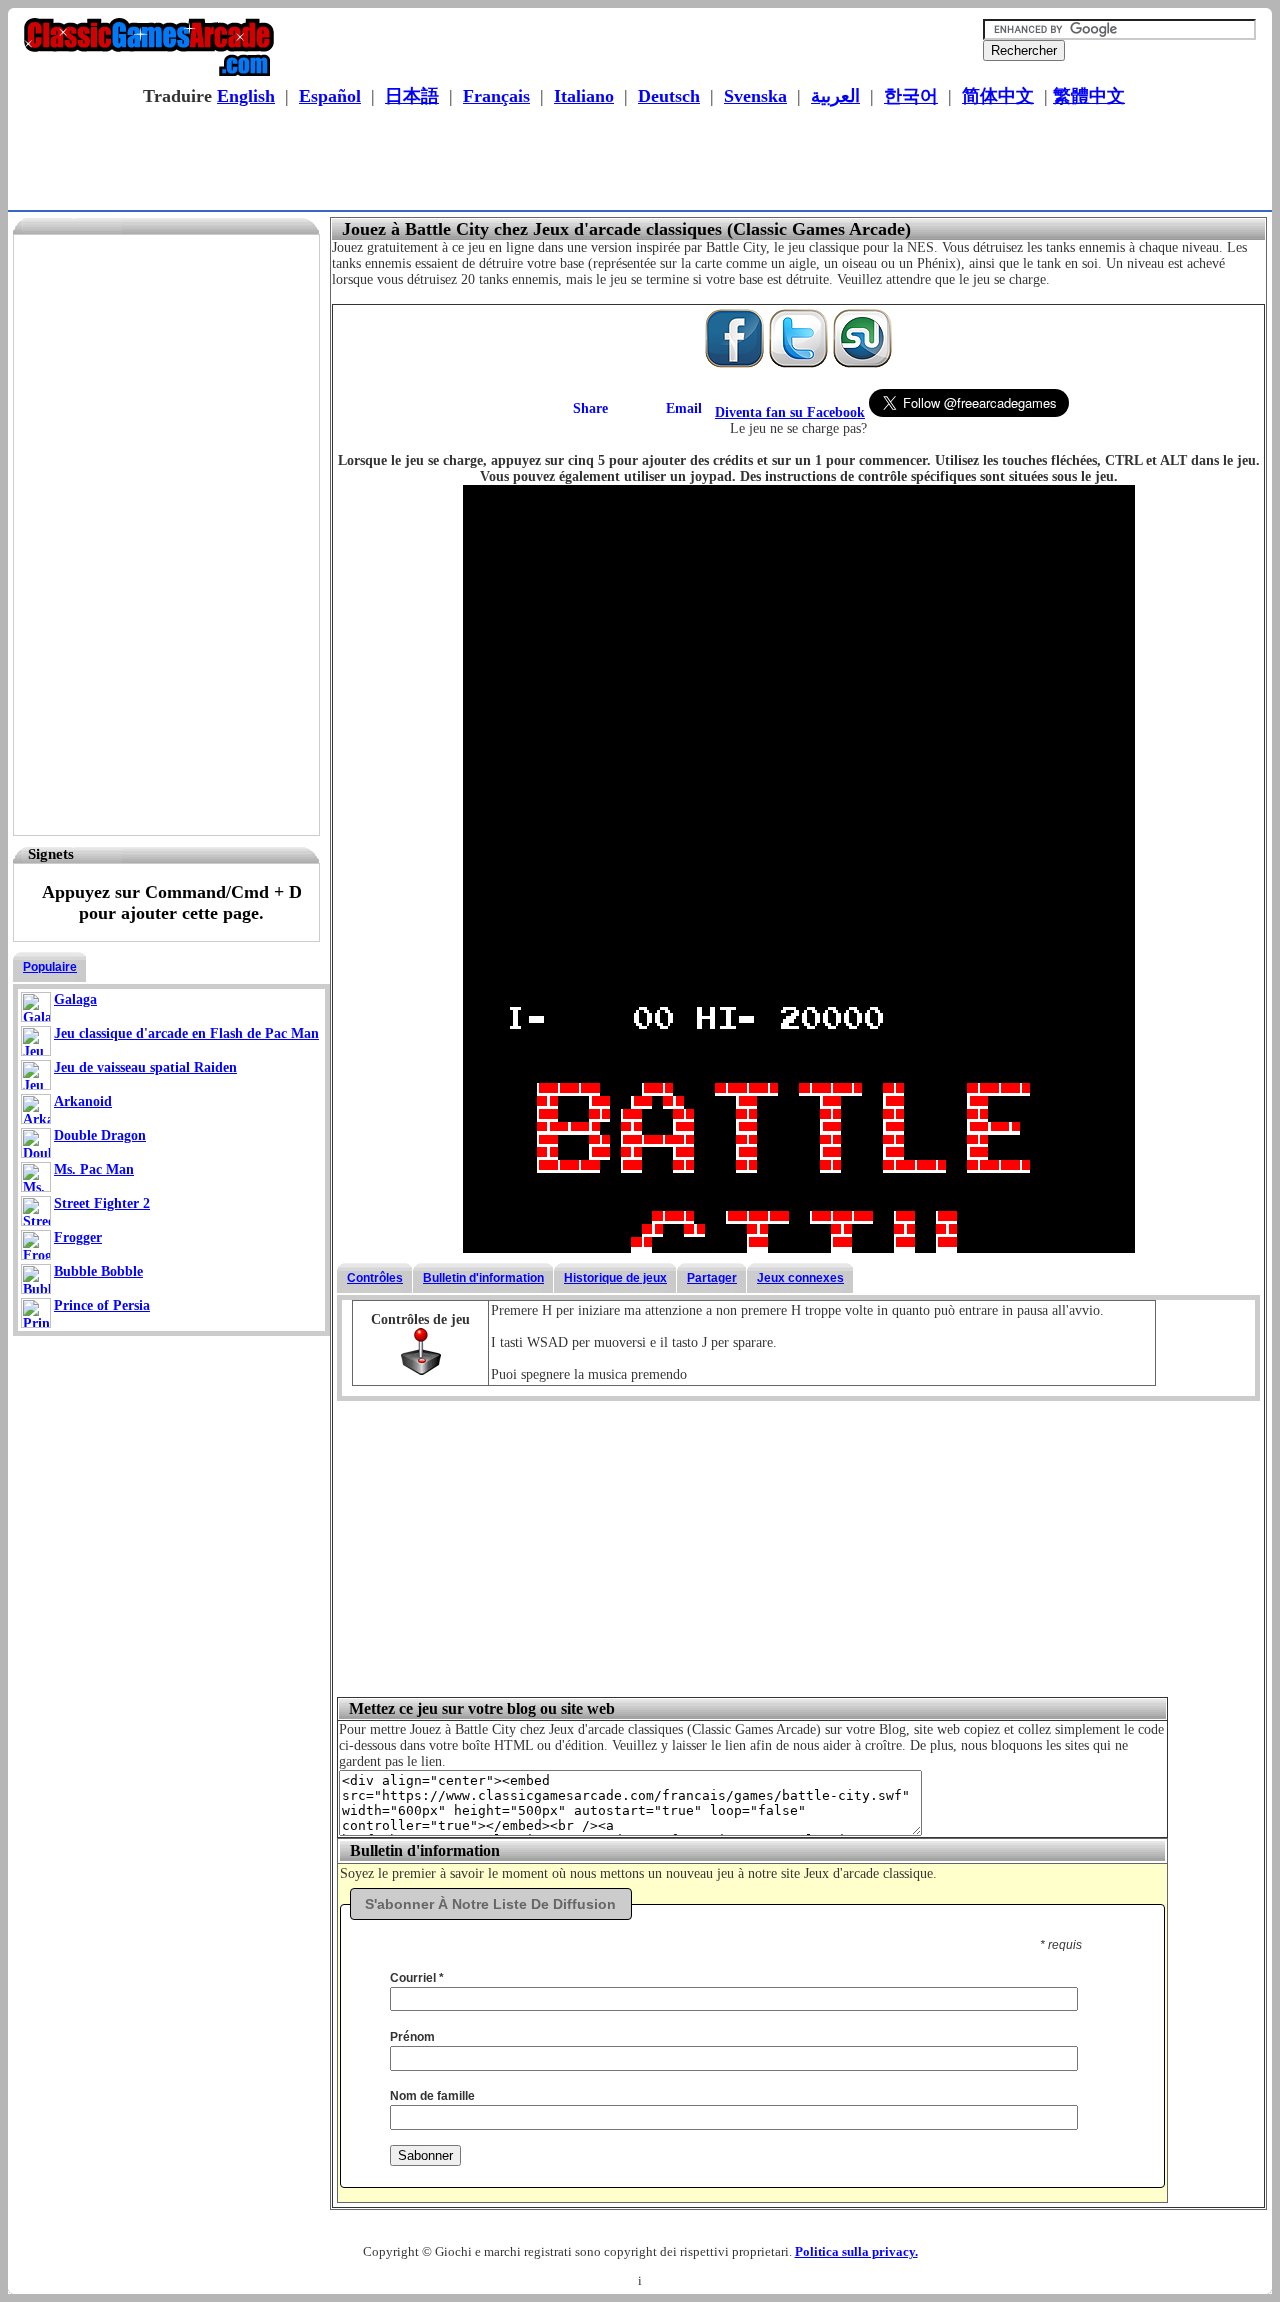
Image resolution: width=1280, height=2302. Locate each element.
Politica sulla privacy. (856, 2251)
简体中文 (998, 96)
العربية (835, 96)
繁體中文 (1089, 96)
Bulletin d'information (483, 1278)
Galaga (75, 999)
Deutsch (669, 96)
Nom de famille (432, 2096)
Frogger (78, 1237)
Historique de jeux (615, 1278)
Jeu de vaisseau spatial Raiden (145, 1067)
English (246, 96)
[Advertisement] (634, 161)
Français (496, 96)
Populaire (50, 967)
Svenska (755, 96)
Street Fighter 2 (102, 1203)
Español (330, 96)
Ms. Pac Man (94, 1169)
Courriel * (417, 1978)
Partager (712, 1278)
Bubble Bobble (98, 1271)
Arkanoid (83, 1101)
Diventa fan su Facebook (790, 412)
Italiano (584, 96)
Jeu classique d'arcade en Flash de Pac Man (186, 1033)
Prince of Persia (102, 1305)
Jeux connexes (800, 1278)
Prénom (412, 2037)
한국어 (911, 96)
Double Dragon (100, 1135)
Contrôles (375, 1278)
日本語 (412, 96)
